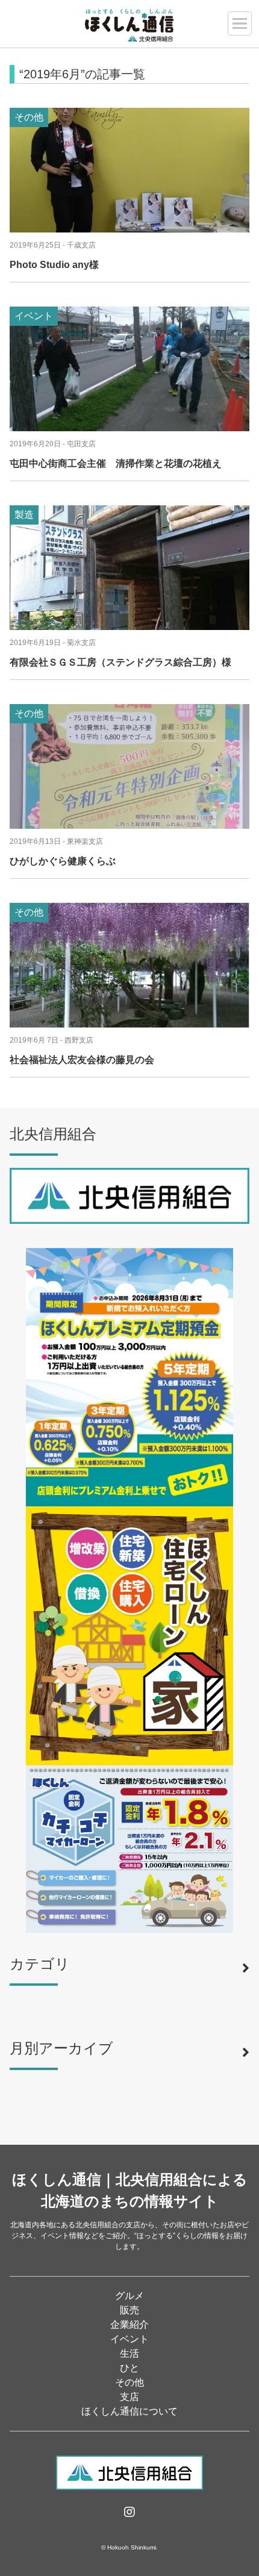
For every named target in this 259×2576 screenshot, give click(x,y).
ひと (129, 2368)
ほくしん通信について (129, 2411)
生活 (129, 2353)
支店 (129, 2397)
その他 (129, 2382)
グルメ (129, 2296)
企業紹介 (129, 2325)
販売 (129, 2310)
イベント (129, 2339)
